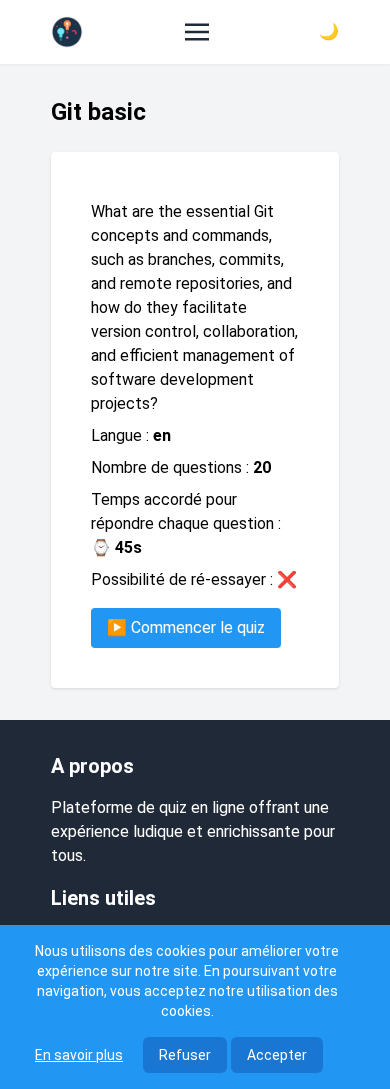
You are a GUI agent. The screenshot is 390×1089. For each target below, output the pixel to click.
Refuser (185, 1055)
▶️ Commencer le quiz (186, 627)
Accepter (277, 1055)
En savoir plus (79, 1055)
